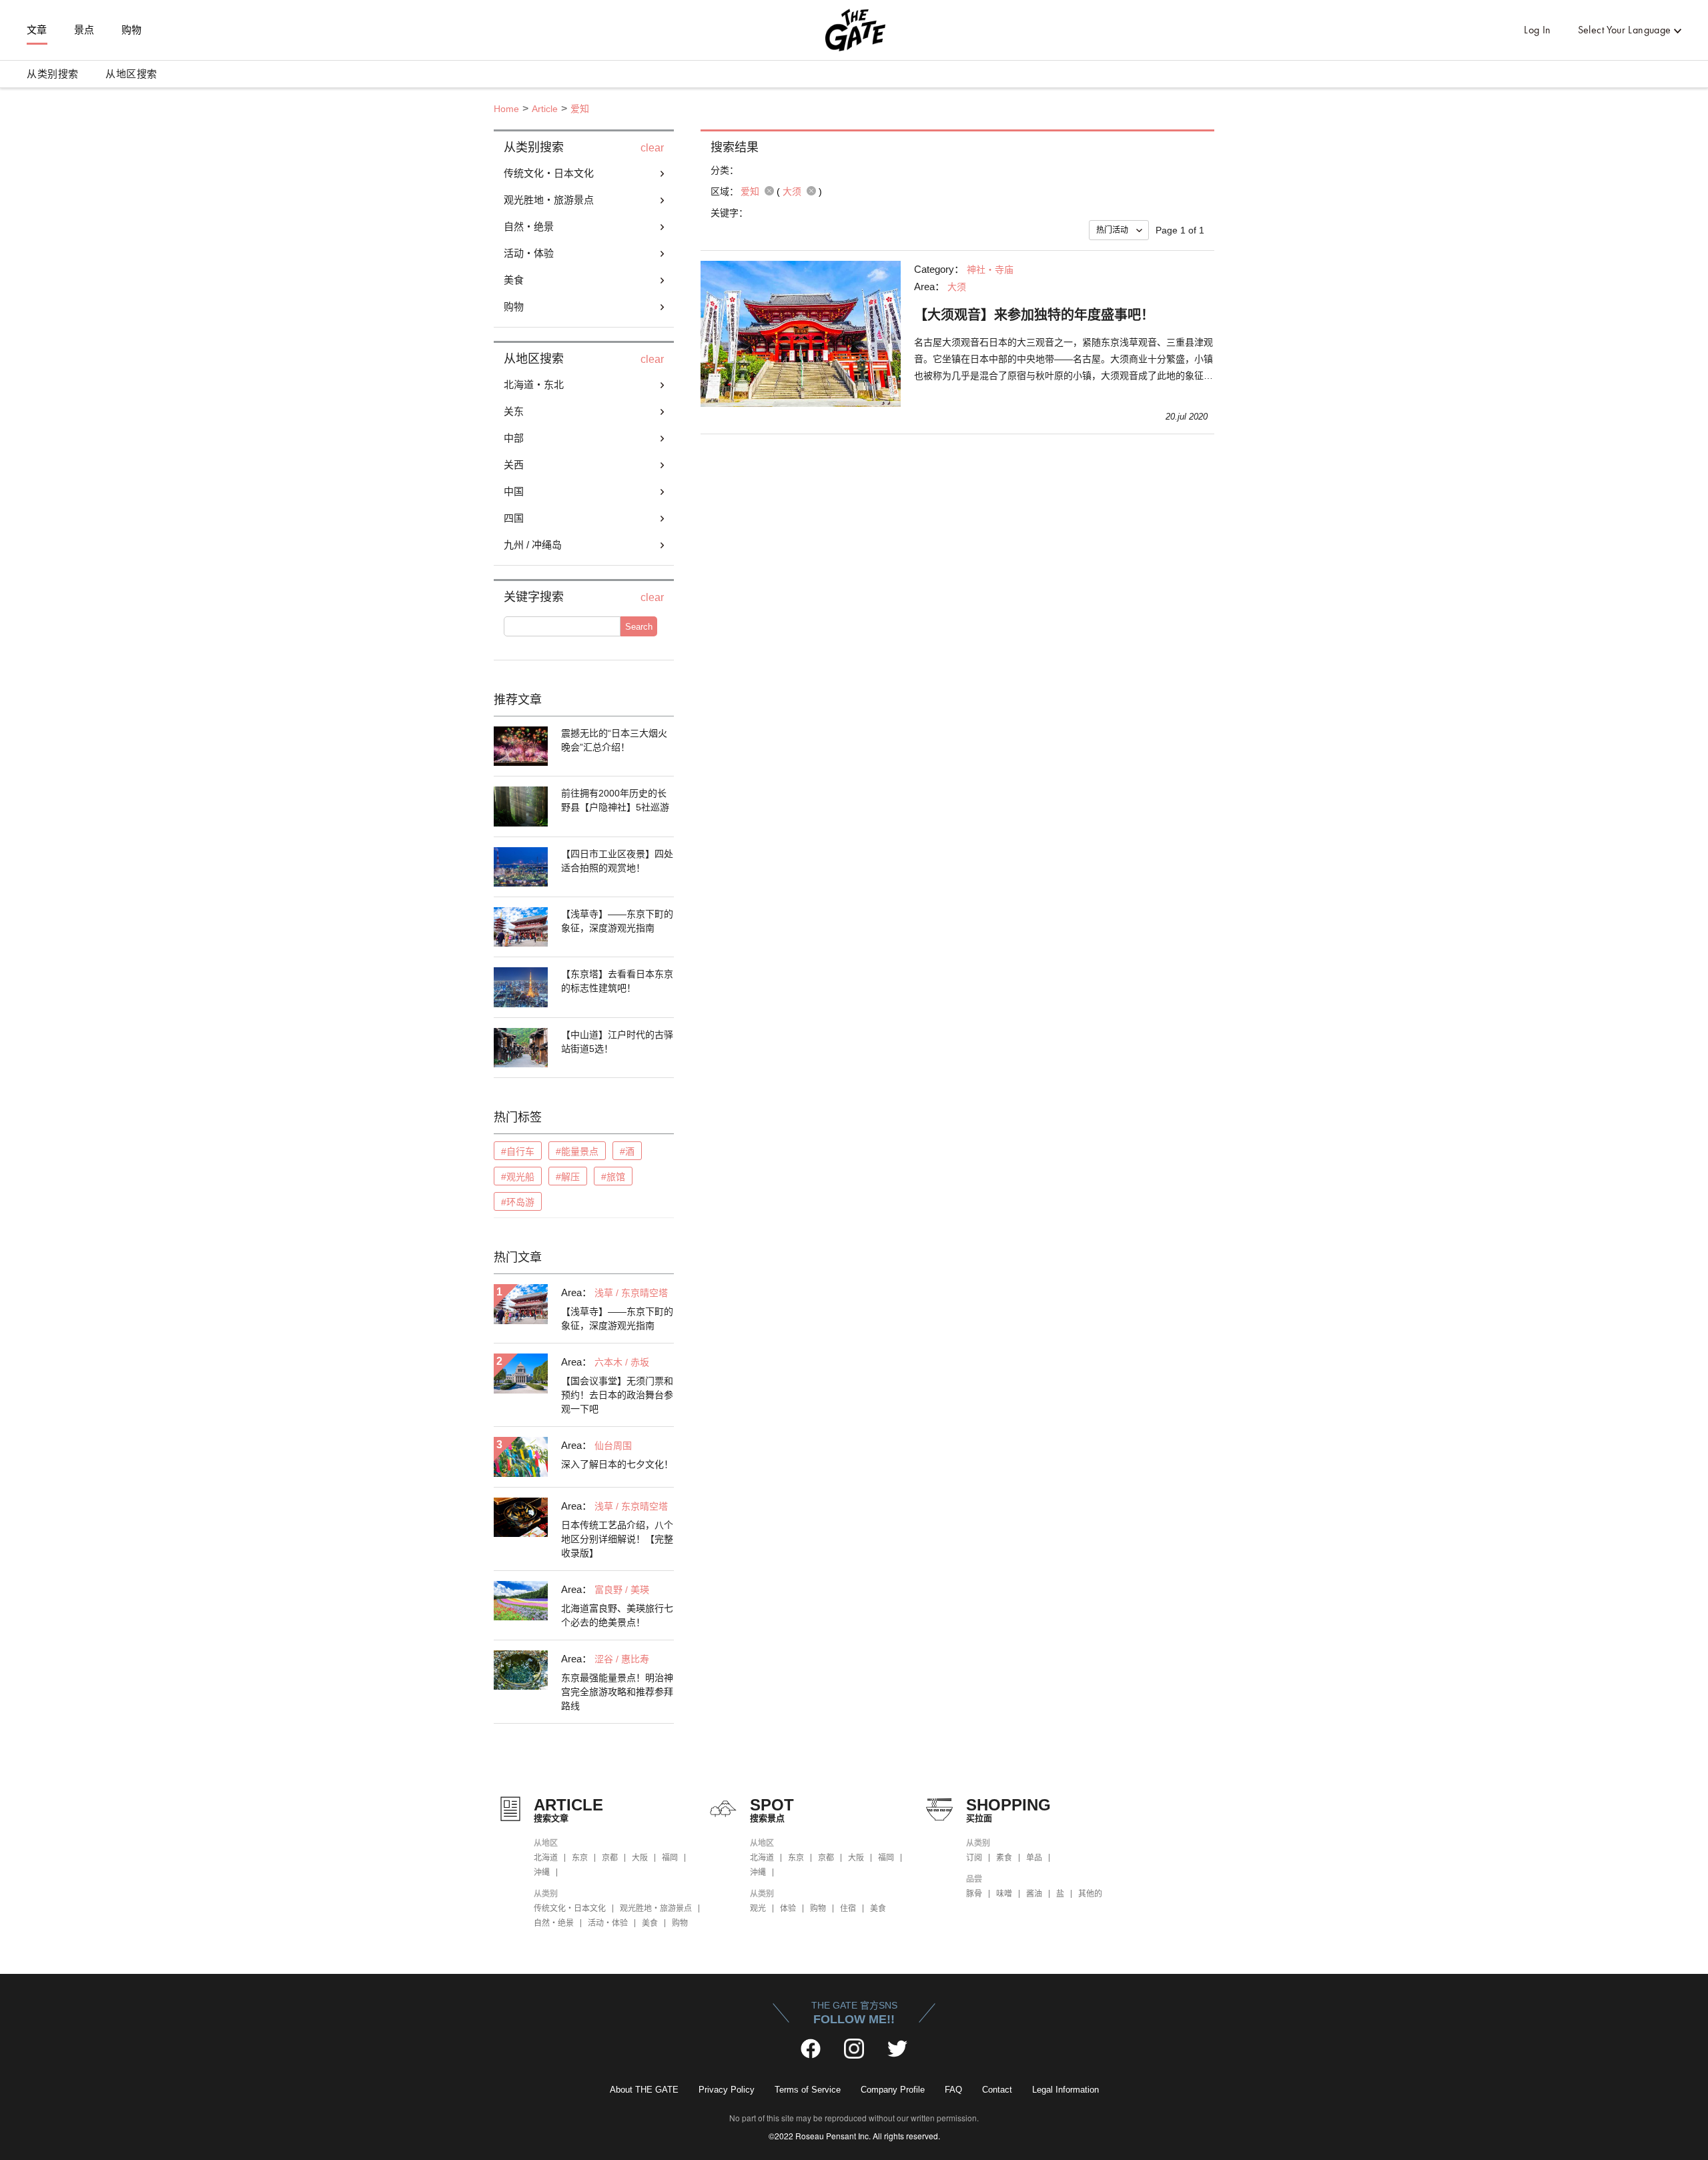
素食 (1004, 1858)
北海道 (546, 1858)
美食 (650, 1923)
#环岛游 (518, 1202)
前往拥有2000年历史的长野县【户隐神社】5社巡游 (615, 800)
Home (506, 109)
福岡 (670, 1858)
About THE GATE (644, 2090)
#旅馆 (613, 1177)
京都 (610, 1858)
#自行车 (518, 1151)
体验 (788, 1909)
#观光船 (518, 1177)
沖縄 (542, 1872)
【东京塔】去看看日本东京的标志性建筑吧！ (617, 981)
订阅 (974, 1858)
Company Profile (893, 2090)
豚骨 (974, 1894)
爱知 (580, 109)
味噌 (1004, 1894)
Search (639, 627)
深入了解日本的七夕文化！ (617, 1464)
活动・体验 (608, 1923)
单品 (1034, 1858)
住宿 (848, 1909)
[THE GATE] (854, 30)
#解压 (568, 1177)
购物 (132, 30)
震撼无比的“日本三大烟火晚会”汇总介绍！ (614, 740)
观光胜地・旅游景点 (656, 1909)
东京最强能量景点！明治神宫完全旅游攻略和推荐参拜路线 (617, 1692)
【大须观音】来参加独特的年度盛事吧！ (1034, 315)
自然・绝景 (554, 1923)
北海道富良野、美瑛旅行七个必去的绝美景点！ (617, 1615)
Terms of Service (808, 2090)
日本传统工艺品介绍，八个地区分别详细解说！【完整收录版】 (617, 1539)
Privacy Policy (727, 2090)
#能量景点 (577, 1151)
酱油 (1034, 1894)
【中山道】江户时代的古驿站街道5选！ (617, 1042)
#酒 (627, 1151)
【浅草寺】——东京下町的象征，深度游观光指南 (617, 921)
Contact (997, 2090)
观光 (758, 1909)
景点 (84, 30)
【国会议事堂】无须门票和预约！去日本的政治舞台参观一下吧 (617, 1395)
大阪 (640, 1858)
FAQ (953, 2090)
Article (545, 109)
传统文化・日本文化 (570, 1909)
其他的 (1090, 1894)
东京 (580, 1858)
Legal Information (1065, 2090)
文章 (37, 30)
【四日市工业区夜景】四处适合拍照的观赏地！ (617, 861)
